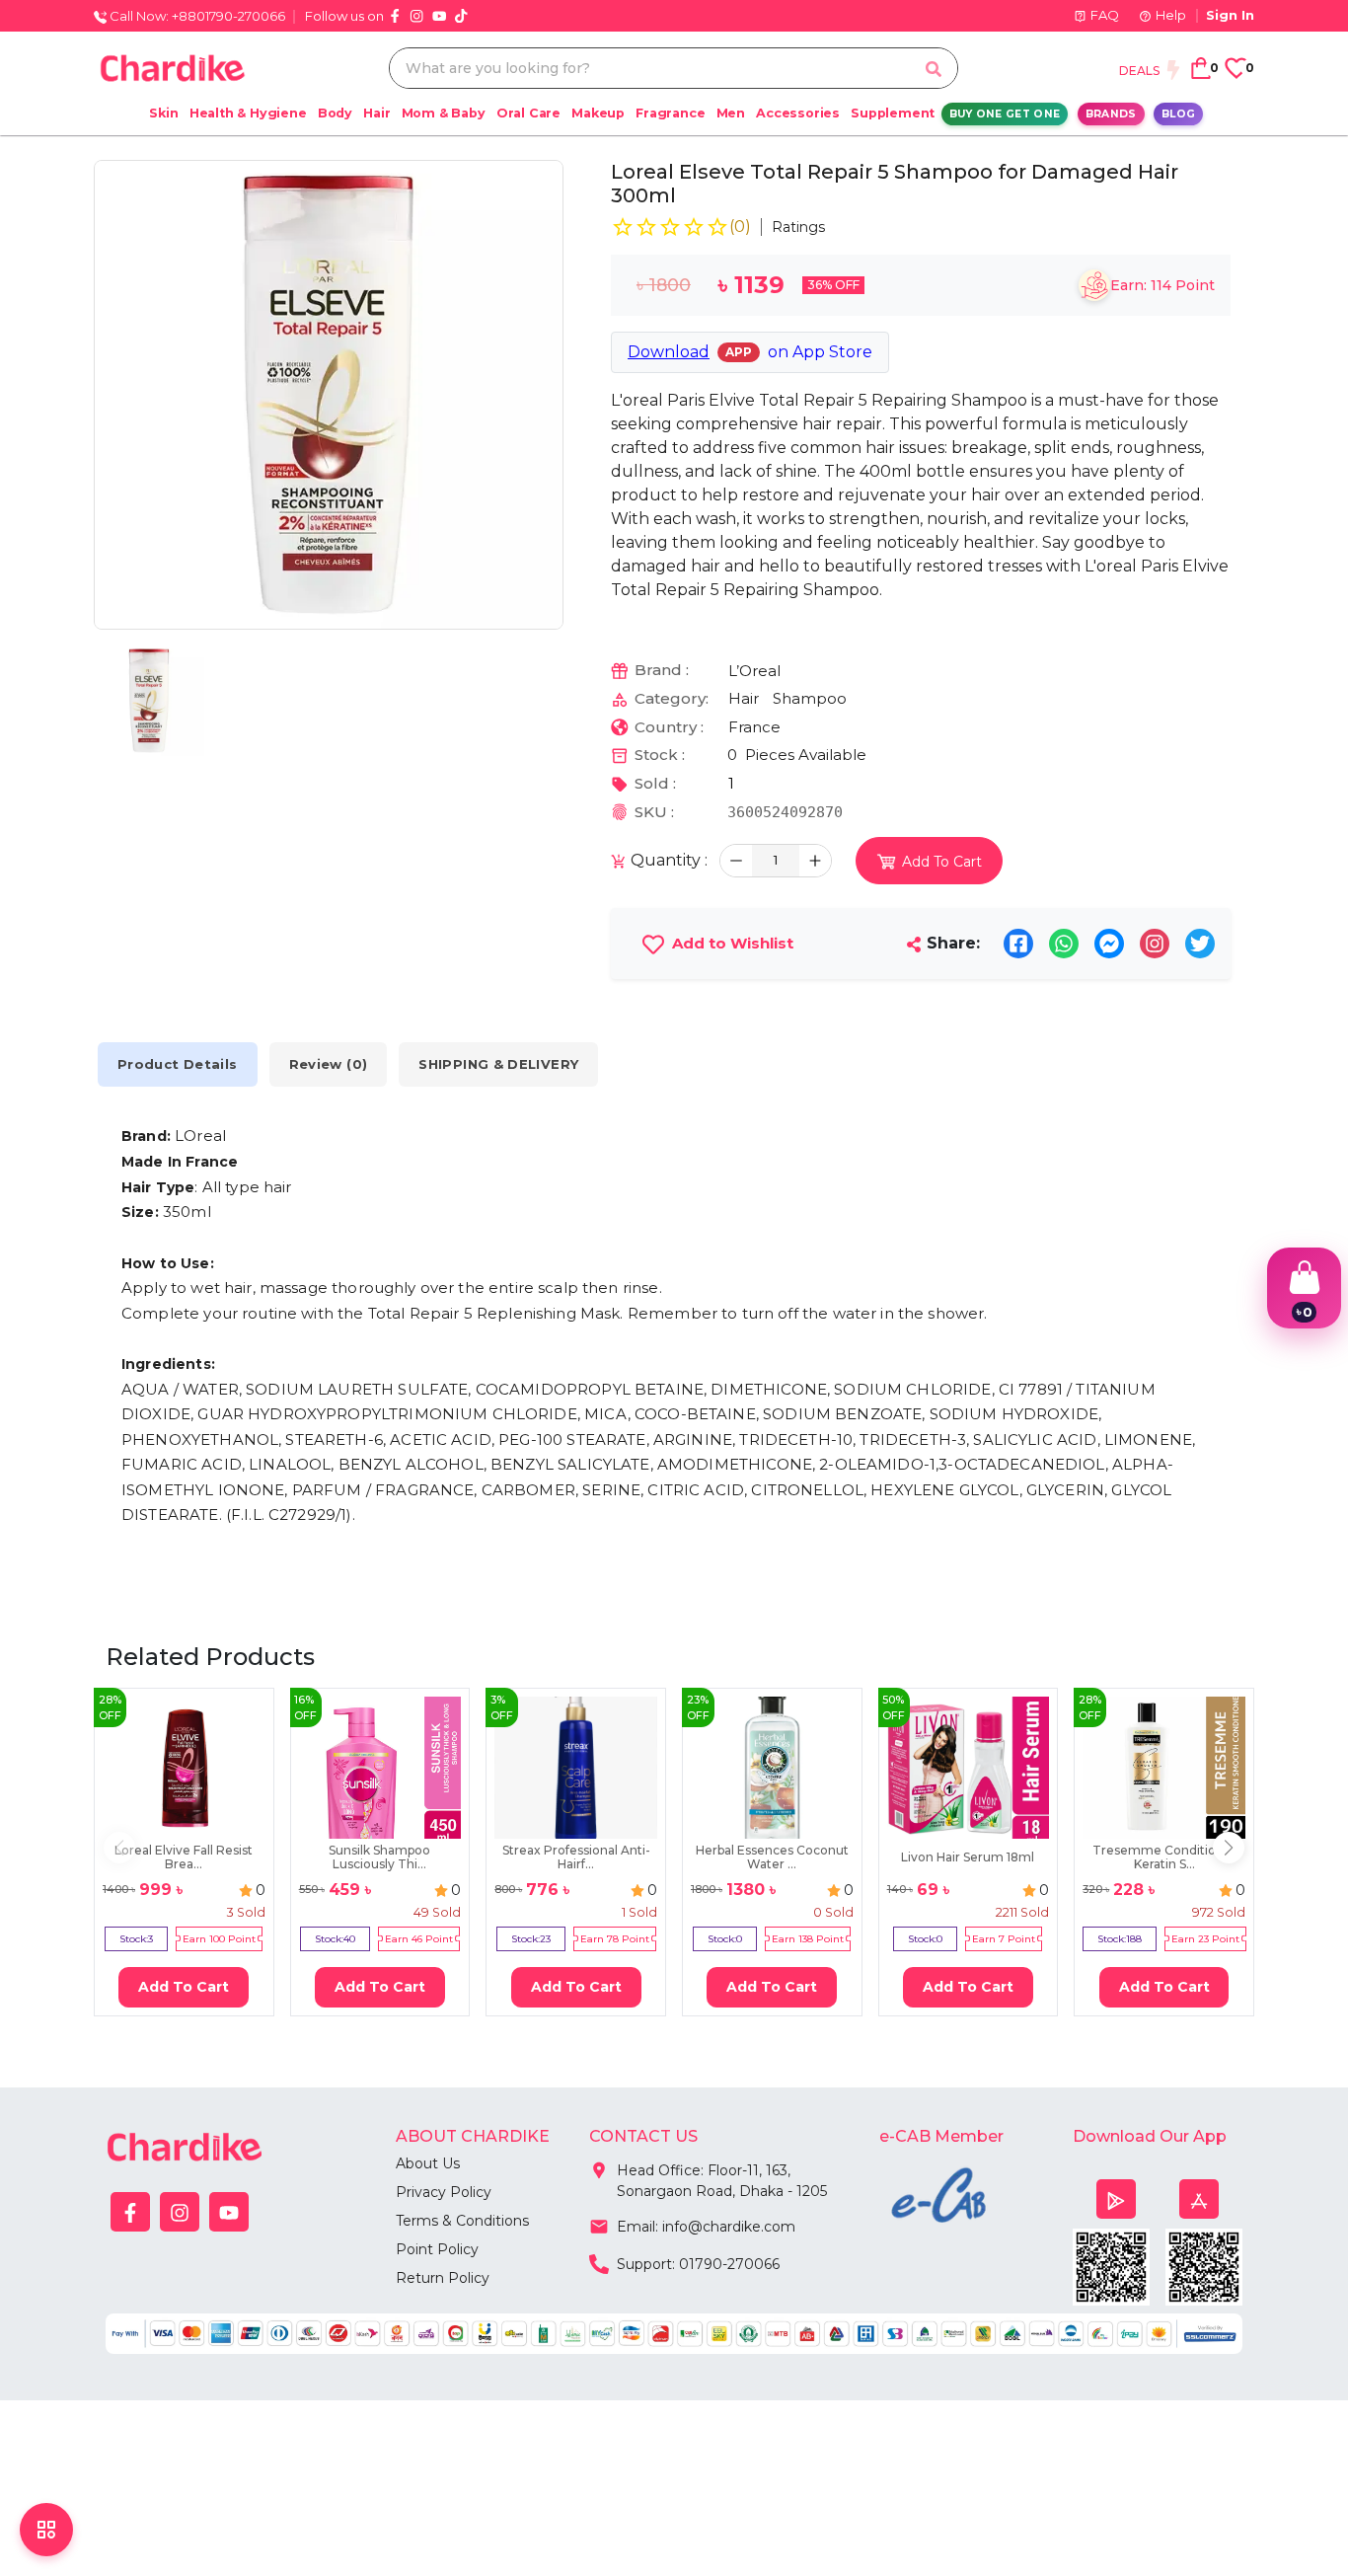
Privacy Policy (444, 2192)
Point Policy (437, 2249)
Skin (163, 113)
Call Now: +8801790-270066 (196, 16)
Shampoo (810, 698)
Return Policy (443, 2278)
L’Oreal (754, 671)
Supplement (893, 113)
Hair (376, 113)
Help (1171, 15)
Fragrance (670, 113)
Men (731, 113)
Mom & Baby (444, 113)
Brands (1111, 114)
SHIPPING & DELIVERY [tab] (498, 1064)
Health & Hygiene (248, 113)
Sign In (1230, 15)
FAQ (1105, 15)
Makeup (598, 113)
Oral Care (528, 113)
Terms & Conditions (462, 2221)
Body (335, 113)
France (754, 727)
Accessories (798, 113)
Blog (1178, 114)
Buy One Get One (1005, 114)
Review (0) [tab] (329, 1064)
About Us (428, 2163)
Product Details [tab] (178, 1064)
